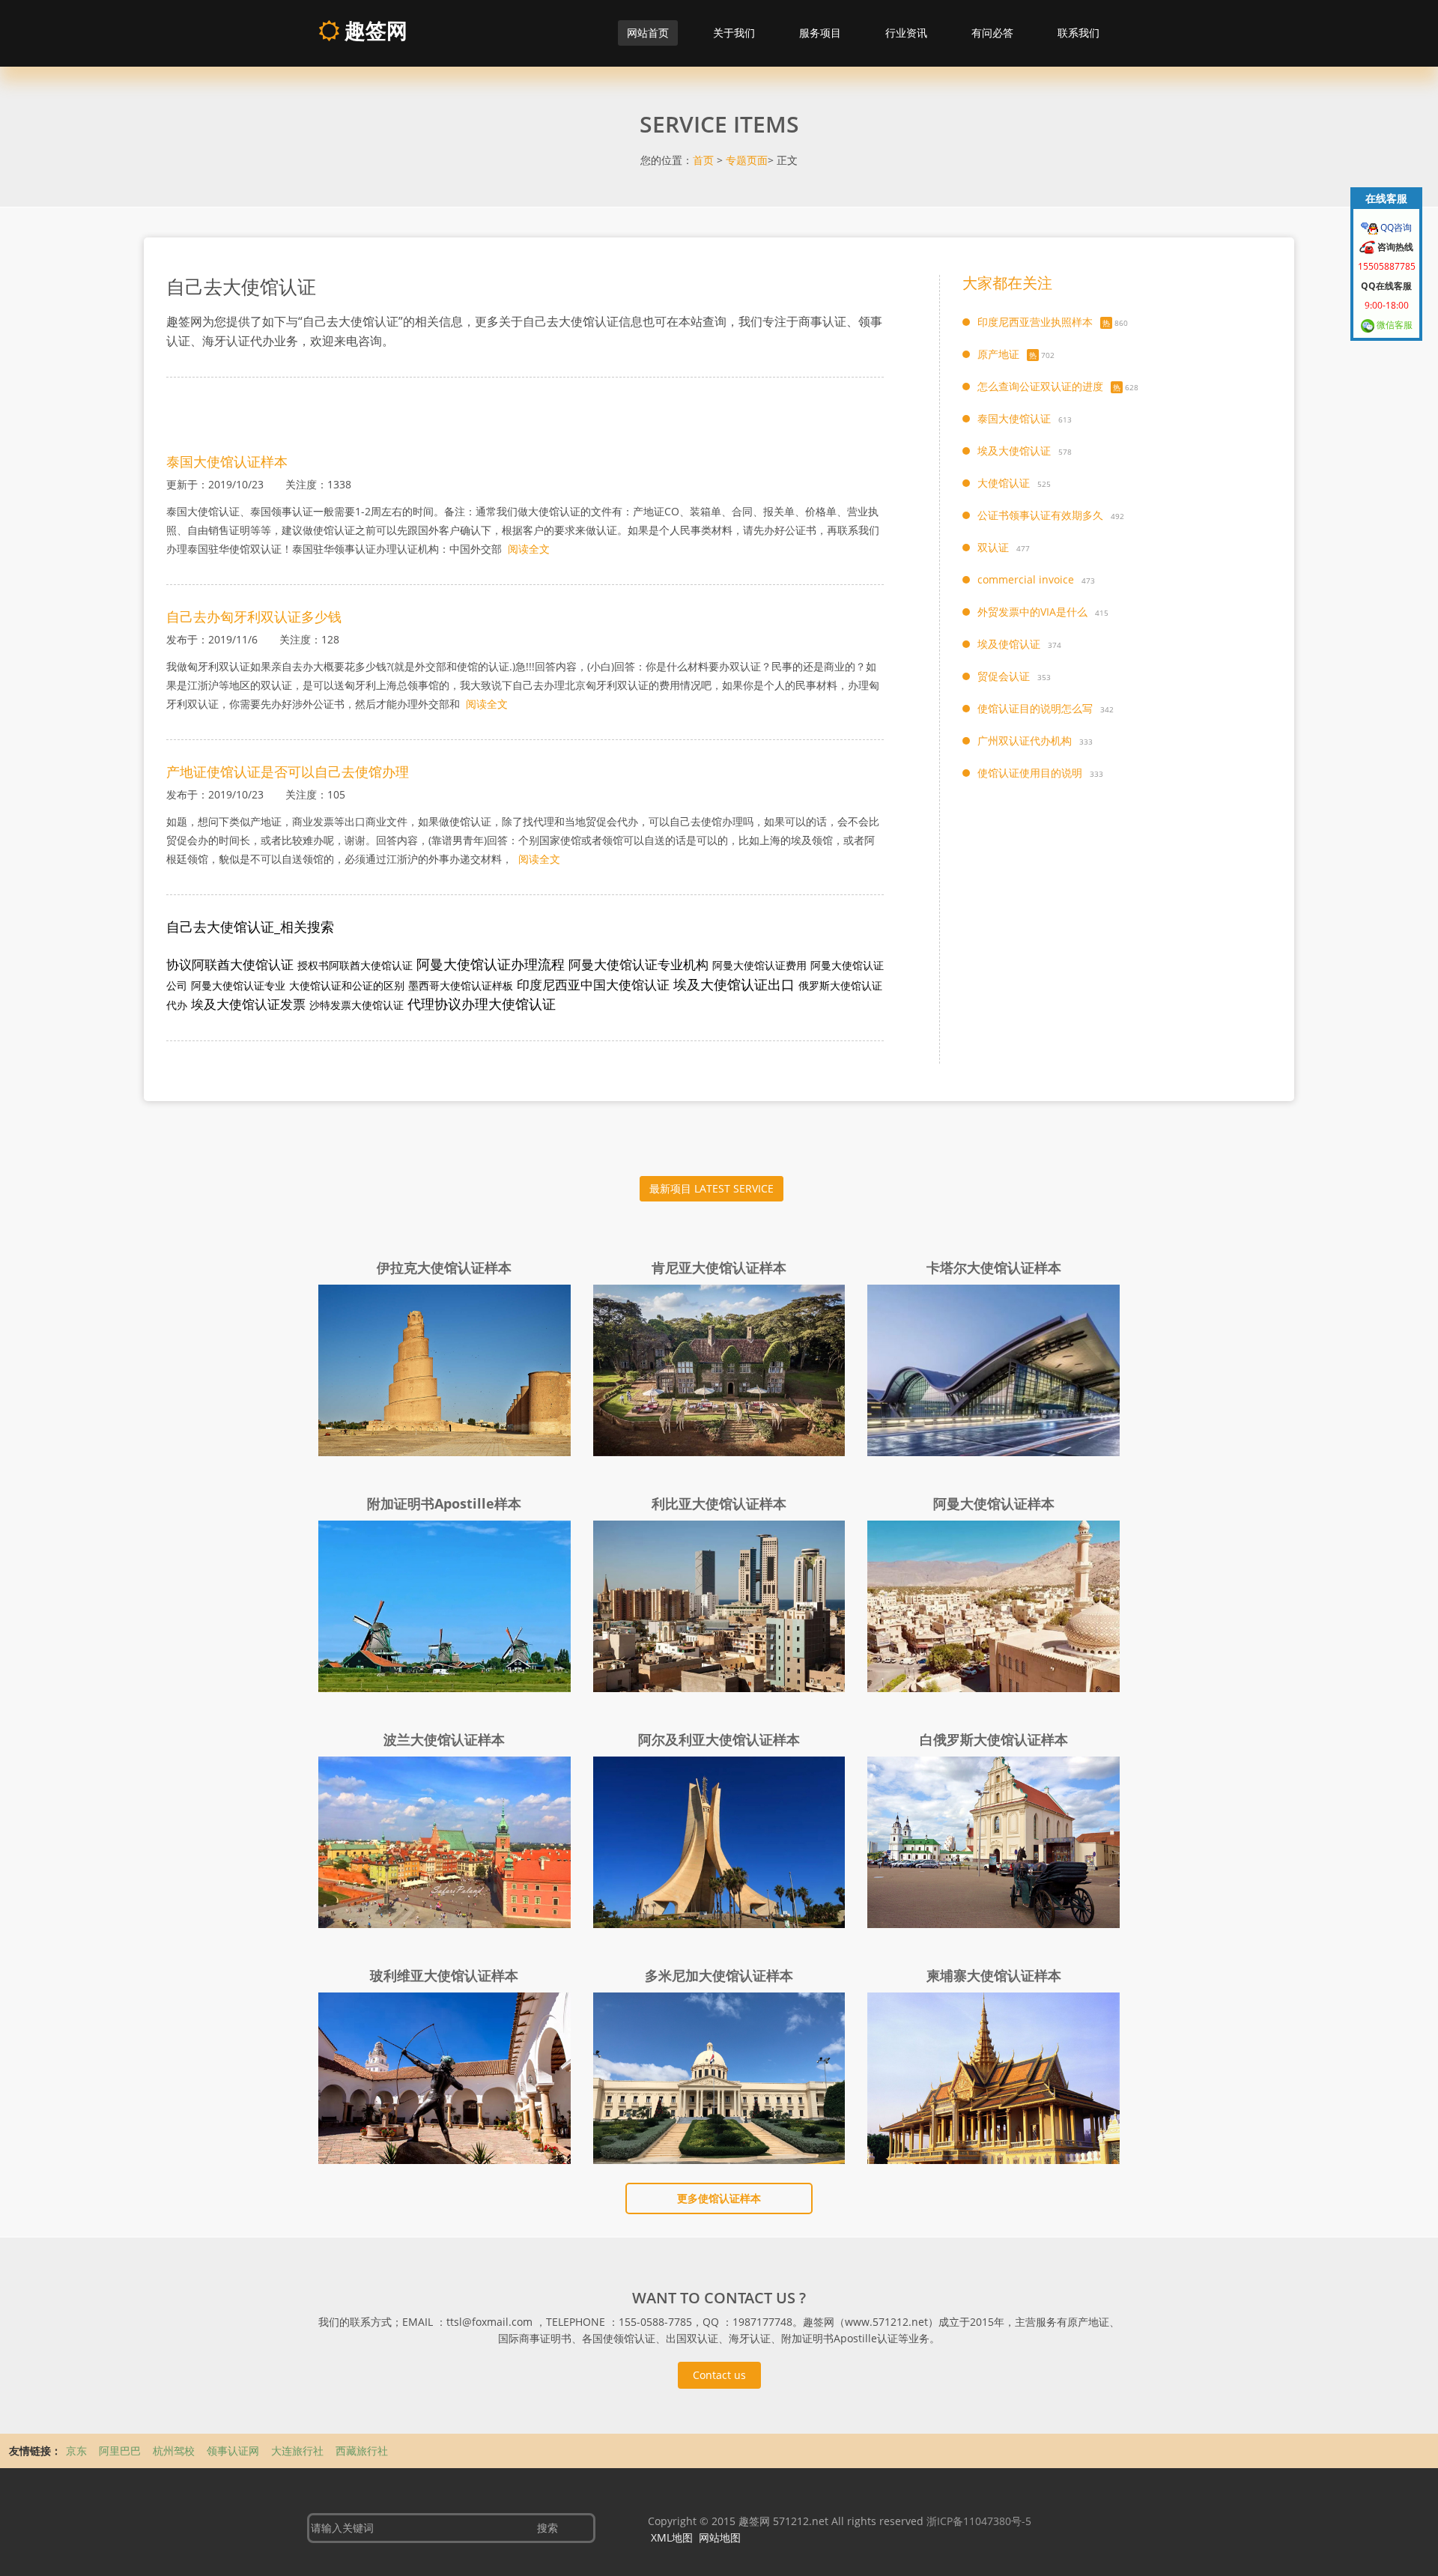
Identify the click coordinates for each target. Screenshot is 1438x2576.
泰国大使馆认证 (1014, 418)
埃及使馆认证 (1009, 644)
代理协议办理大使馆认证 (482, 1004)
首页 (703, 160)
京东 (78, 2451)
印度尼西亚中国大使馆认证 (593, 985)
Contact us (719, 2375)
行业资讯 (906, 33)
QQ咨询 (1395, 227)
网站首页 (648, 33)
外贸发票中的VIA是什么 (1032, 612)
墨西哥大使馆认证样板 (461, 985)
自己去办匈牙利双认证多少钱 (254, 616)
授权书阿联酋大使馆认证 (355, 965)
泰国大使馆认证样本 (227, 461)
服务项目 (820, 33)
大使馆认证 (1004, 483)
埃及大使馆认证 (1014, 451)
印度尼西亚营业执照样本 (1035, 322)
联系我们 (1078, 33)
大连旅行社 (299, 2451)
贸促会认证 (1004, 676)
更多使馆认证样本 (719, 2198)
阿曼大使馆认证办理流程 (491, 964)
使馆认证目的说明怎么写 (1035, 708)
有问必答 (992, 33)
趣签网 (373, 30)
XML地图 (672, 2537)
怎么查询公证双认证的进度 (1040, 386)
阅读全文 (529, 549)
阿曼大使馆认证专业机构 (638, 964)
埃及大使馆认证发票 (248, 1004)
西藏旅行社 (362, 2451)
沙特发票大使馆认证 (357, 1005)
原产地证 (998, 354)
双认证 (993, 547)
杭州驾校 (175, 2451)
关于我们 (734, 33)
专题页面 (747, 160)
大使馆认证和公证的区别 (347, 985)
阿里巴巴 (121, 2451)
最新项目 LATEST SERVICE (712, 1188)
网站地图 (720, 2537)
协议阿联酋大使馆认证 (230, 964)
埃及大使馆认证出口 (734, 984)
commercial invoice (1026, 579)
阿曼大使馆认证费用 (759, 965)
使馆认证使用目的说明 (1030, 773)
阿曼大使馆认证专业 (238, 985)
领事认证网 (234, 2451)
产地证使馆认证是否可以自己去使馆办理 (288, 772)
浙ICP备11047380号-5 (979, 2521)
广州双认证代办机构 (1025, 740)
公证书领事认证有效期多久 (1040, 515)
